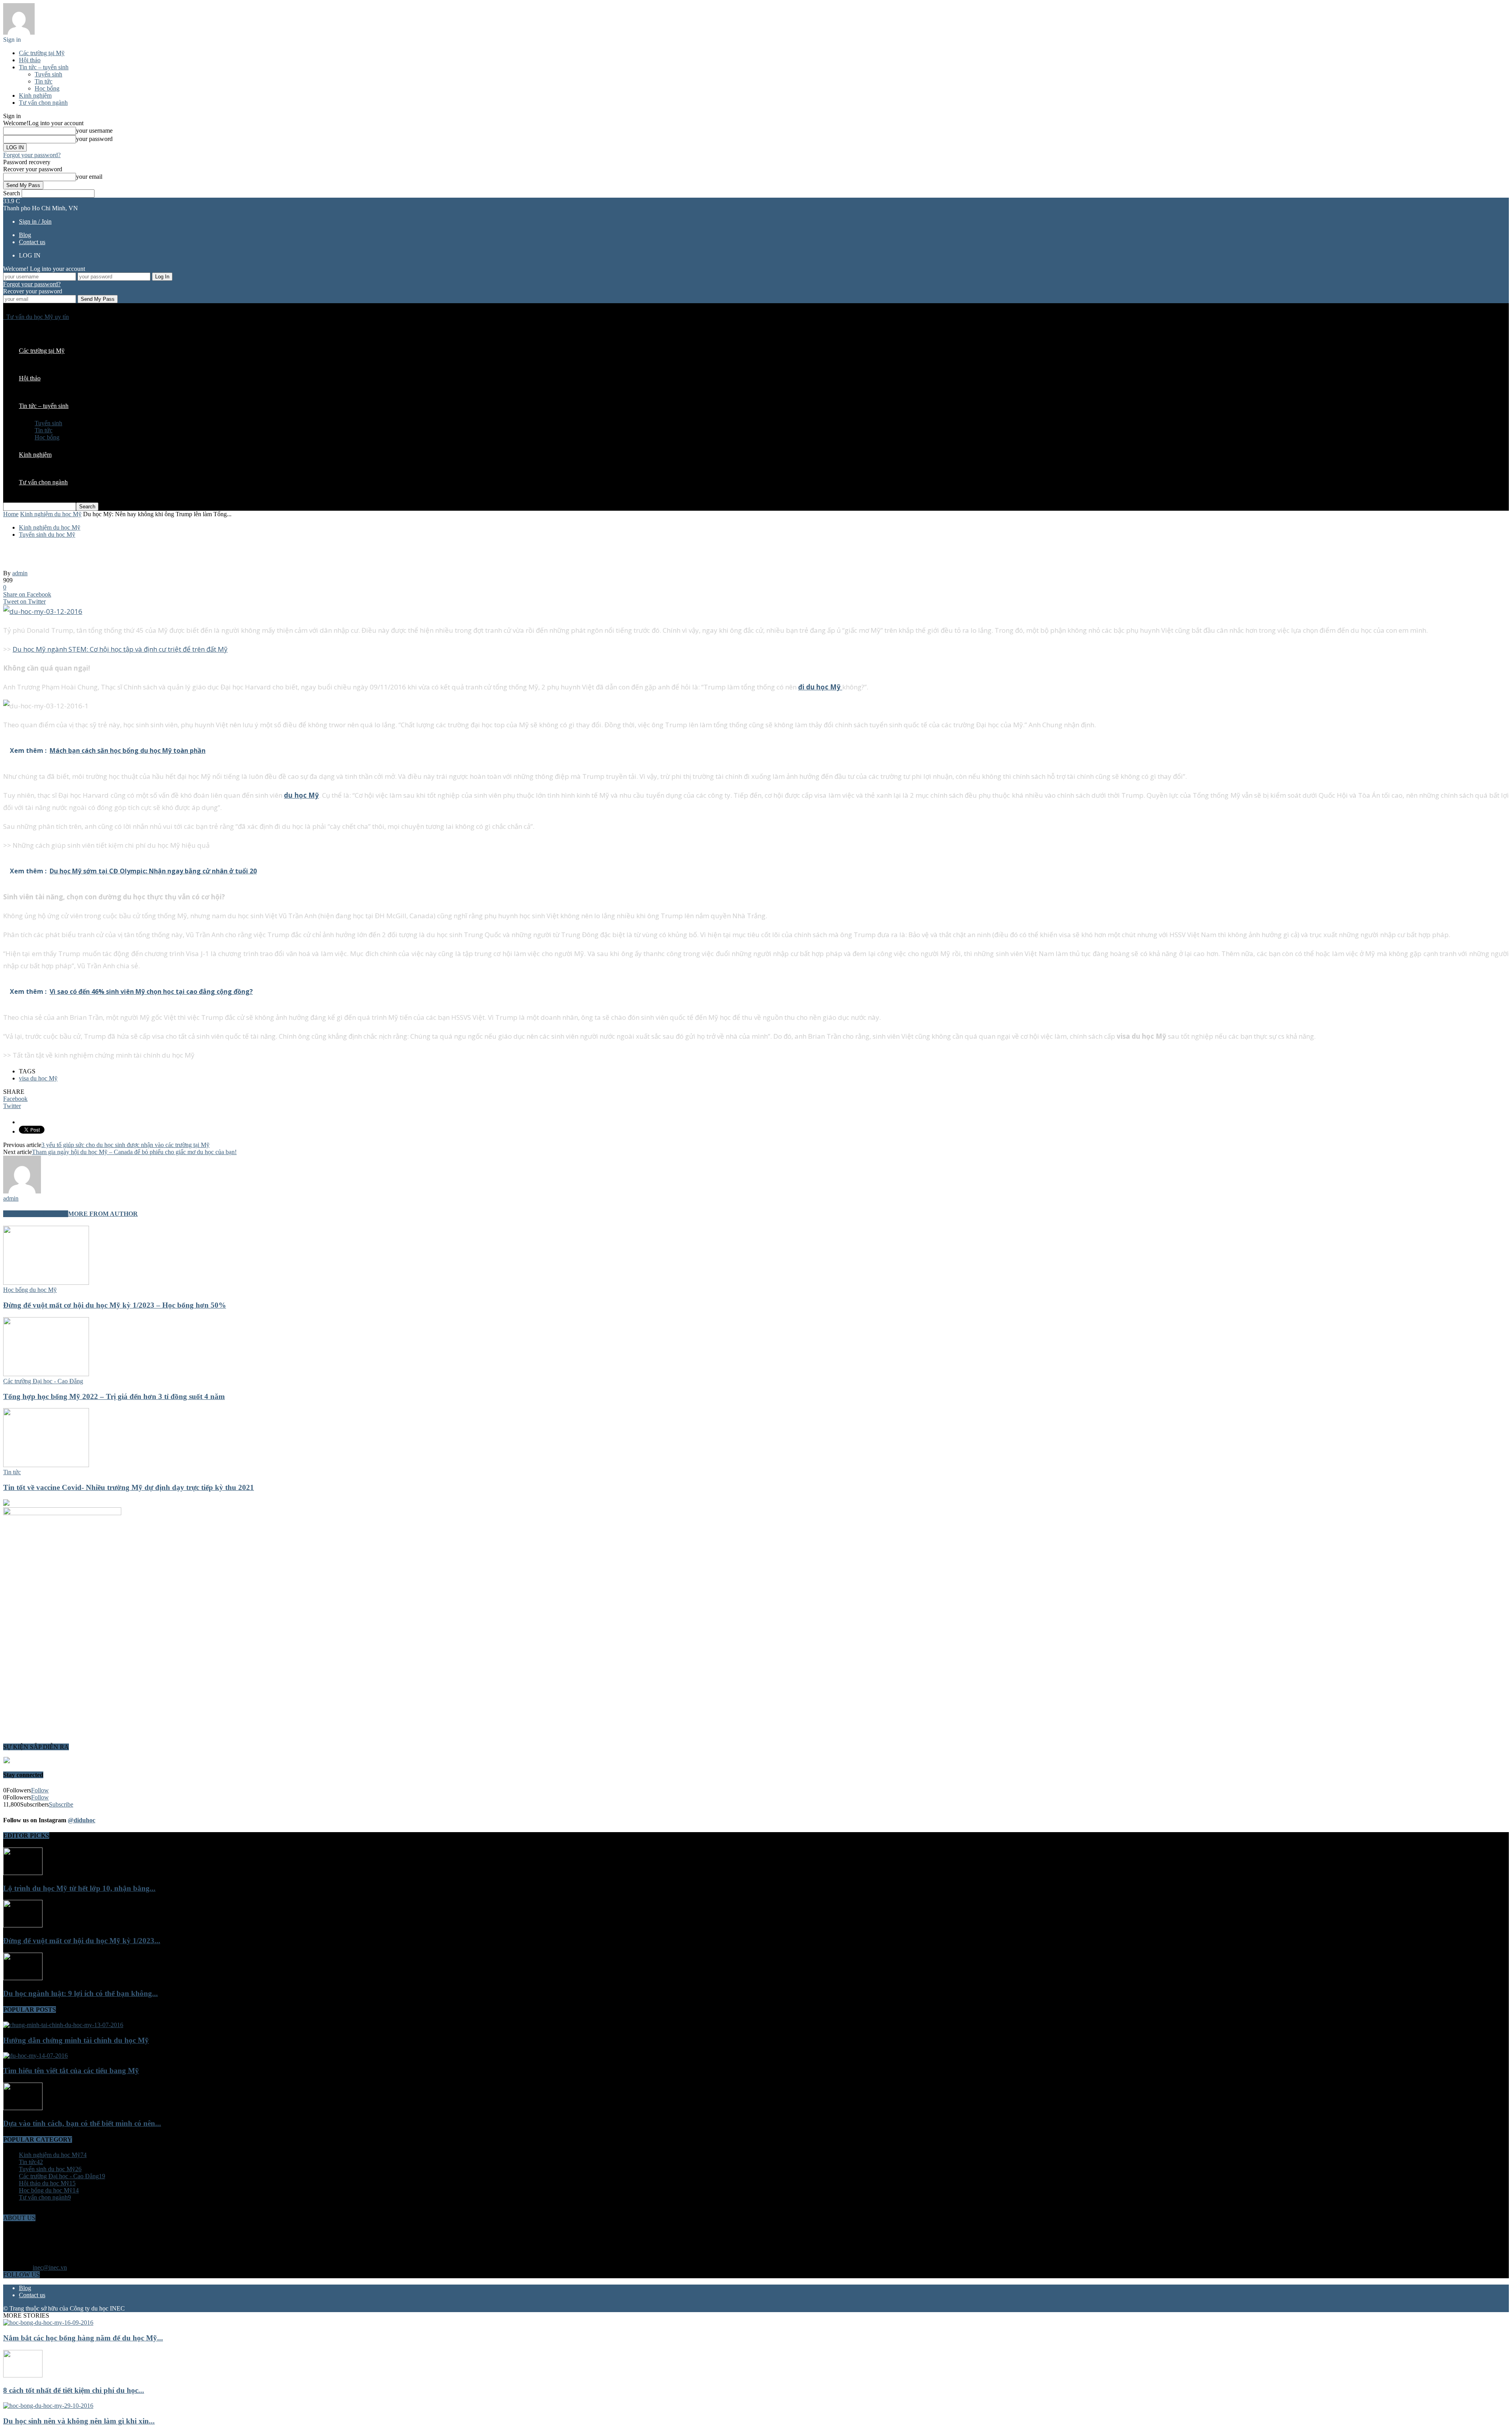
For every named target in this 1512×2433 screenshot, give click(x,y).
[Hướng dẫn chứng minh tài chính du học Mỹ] (63, 2025)
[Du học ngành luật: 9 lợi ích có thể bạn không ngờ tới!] (23, 1978)
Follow (40, 1790)
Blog (25, 235)
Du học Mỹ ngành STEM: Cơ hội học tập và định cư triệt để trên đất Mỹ (120, 649)
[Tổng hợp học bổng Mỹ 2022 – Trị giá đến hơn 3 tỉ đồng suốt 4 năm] (46, 1374)
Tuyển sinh (48, 74)
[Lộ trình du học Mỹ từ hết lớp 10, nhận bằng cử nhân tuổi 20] (23, 1873)
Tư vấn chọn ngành (43, 103)
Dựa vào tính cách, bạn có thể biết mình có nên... (82, 2123)
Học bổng (47, 88)
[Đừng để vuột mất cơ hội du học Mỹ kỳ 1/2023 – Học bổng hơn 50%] (46, 1283)
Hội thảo (30, 60)
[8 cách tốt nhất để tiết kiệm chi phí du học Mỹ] (23, 2375)
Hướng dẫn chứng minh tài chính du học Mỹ (76, 2040)
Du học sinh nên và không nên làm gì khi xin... (79, 2421)
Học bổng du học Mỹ (30, 1290)
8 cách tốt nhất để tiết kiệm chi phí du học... (74, 2390)
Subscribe (61, 1804)
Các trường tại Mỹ (42, 53)
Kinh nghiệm (35, 95)
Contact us (32, 242)
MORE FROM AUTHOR (103, 1214)
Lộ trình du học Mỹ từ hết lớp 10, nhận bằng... (79, 1888)
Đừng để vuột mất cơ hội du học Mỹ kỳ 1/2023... (82, 1941)
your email (89, 177)
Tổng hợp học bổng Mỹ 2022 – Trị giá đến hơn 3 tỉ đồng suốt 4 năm (114, 1396)
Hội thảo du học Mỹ (47, 2183)
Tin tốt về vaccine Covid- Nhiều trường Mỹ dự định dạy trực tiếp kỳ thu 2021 (129, 1487)
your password (94, 139)
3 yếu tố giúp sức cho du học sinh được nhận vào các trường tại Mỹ (125, 1145)
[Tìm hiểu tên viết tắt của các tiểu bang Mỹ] (35, 2056)
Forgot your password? (32, 155)
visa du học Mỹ (38, 1078)
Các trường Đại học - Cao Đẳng (43, 1381)
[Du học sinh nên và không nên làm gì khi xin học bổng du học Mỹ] (48, 2406)
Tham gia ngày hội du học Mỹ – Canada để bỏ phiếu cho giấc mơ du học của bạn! (134, 1152)
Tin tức (44, 81)
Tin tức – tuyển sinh (44, 67)
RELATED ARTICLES (36, 1214)
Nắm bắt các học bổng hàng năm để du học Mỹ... (83, 2338)
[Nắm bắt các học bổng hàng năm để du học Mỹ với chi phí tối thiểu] (48, 2323)
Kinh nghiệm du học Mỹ (50, 527)
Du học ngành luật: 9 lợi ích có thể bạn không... (81, 1993)
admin (20, 573)
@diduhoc (82, 1820)
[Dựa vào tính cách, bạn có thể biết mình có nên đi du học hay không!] (23, 2108)
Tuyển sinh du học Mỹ (47, 535)
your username (94, 131)
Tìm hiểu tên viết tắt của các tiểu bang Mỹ (71, 2071)
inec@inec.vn (50, 2267)
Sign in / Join (35, 221)
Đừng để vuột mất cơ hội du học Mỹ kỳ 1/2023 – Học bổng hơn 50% (115, 1305)
